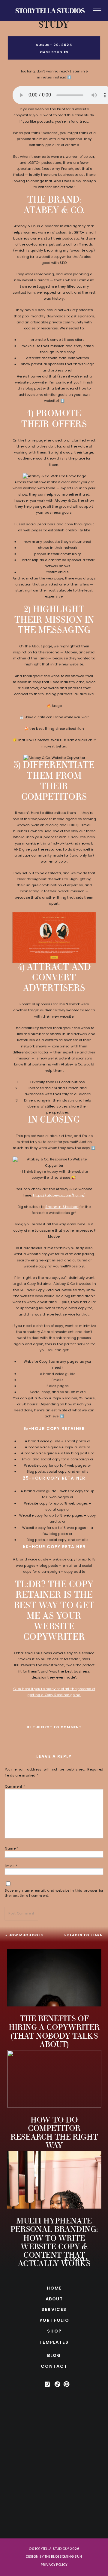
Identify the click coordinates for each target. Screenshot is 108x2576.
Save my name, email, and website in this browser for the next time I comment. (54, 1893)
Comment (15, 1786)
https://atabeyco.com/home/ (59, 1195)
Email (11, 1865)
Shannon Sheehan (62, 1207)
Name (12, 1848)
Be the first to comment (54, 1727)
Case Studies (54, 52)
